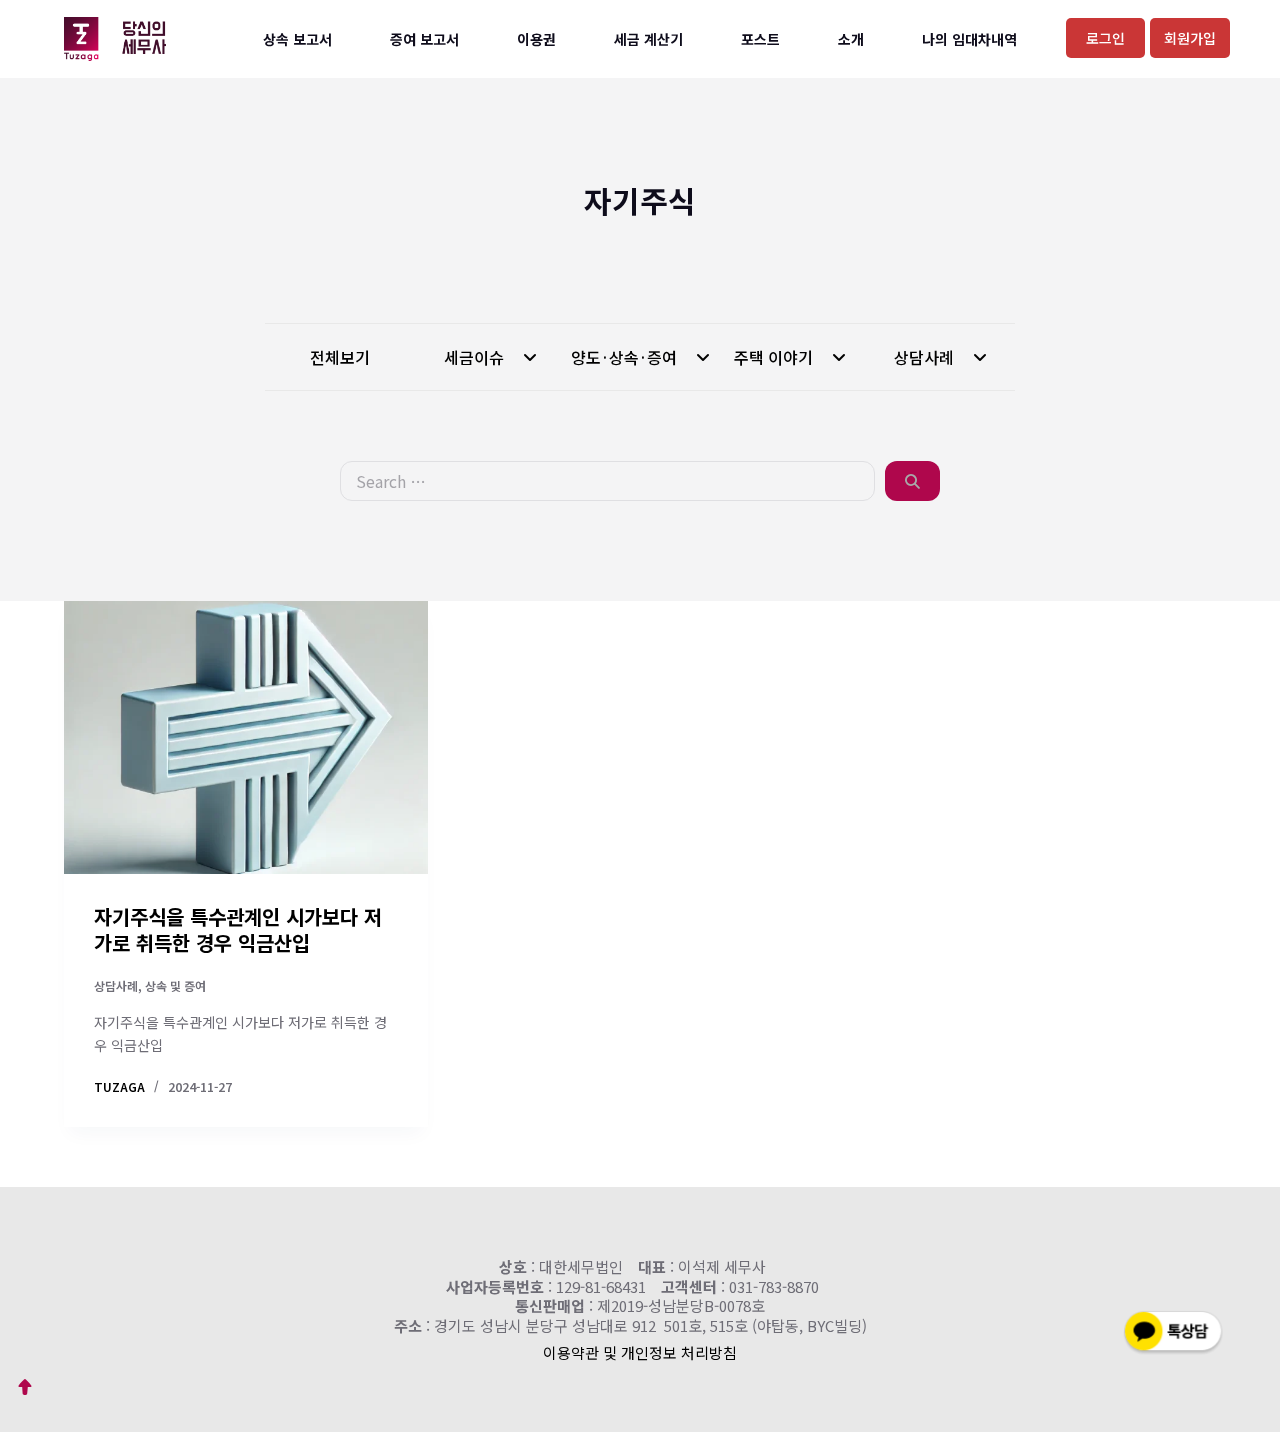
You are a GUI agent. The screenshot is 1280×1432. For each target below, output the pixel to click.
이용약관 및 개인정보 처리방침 (640, 1352)
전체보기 (340, 357)
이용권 (536, 39)
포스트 (760, 39)
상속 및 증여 (175, 985)
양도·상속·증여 (626, 357)
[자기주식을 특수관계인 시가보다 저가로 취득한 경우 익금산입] (246, 737)
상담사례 (926, 357)
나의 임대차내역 (969, 39)
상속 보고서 (297, 39)
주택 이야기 (775, 357)
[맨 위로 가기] (25, 1387)
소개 (851, 39)
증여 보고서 (424, 39)
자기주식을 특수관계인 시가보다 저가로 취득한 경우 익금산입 (238, 929)
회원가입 (1190, 38)
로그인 (1105, 38)
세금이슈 (476, 357)
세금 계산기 (648, 39)
